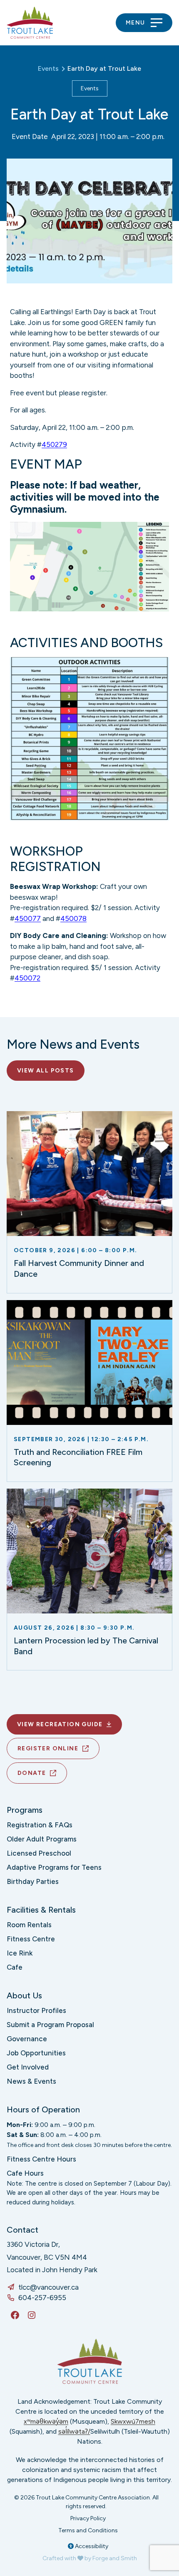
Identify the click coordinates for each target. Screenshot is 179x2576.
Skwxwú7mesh (133, 2421)
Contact (22, 2230)
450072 (27, 978)
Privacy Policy (88, 2518)
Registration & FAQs (40, 1825)
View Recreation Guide (60, 1724)
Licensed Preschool (39, 1853)
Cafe (15, 1967)
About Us (24, 1995)
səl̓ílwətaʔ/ (74, 2431)
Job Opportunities (36, 2053)
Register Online (48, 1748)
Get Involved (28, 2067)
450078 (73, 918)
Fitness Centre (31, 1939)
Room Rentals (29, 1925)
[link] (89, 1202)
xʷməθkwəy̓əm (46, 2421)
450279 (54, 444)
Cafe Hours (25, 2173)
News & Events (31, 2081)
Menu (135, 23)
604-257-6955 (42, 2298)
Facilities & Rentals (41, 1910)
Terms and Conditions (88, 2530)
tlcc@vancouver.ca (48, 2287)
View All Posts (46, 1071)
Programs (25, 1810)
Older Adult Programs (42, 1839)
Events (90, 88)
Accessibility (91, 2546)
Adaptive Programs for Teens (54, 1867)
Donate (32, 1773)
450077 (28, 918)
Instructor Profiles (36, 2010)
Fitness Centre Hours (41, 2159)
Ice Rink (20, 1953)
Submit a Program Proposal (50, 2025)
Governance (27, 2039)
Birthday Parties (33, 1881)
